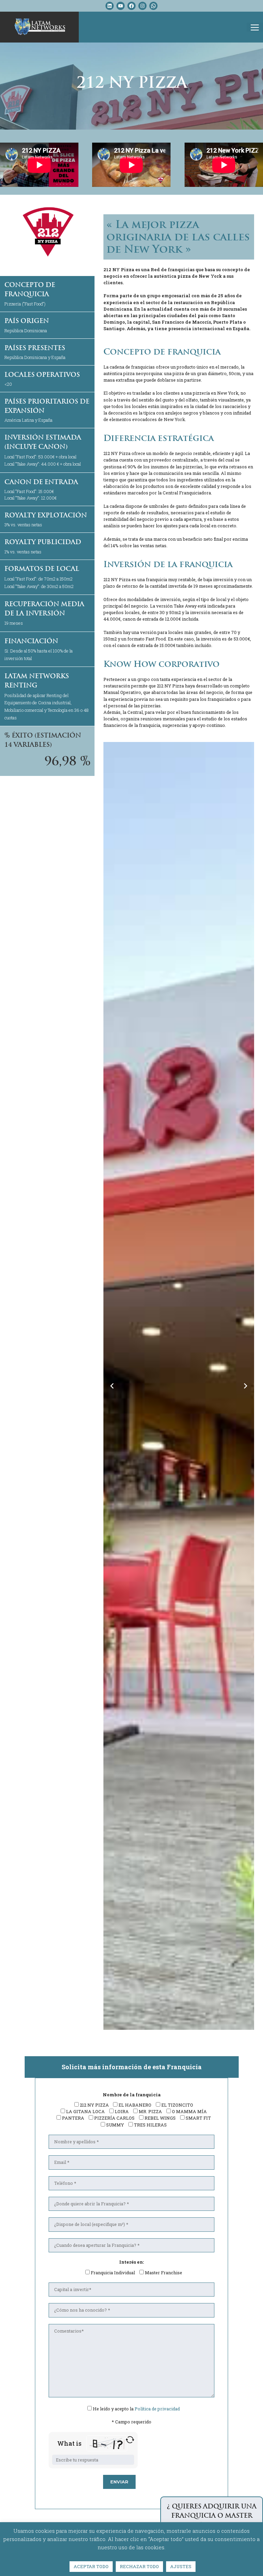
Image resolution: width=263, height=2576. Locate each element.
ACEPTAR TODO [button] (91, 2566)
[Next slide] (246, 1386)
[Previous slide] (112, 1386)
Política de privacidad (157, 2409)
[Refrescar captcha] (130, 2440)
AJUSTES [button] (181, 2566)
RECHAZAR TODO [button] (139, 2566)
